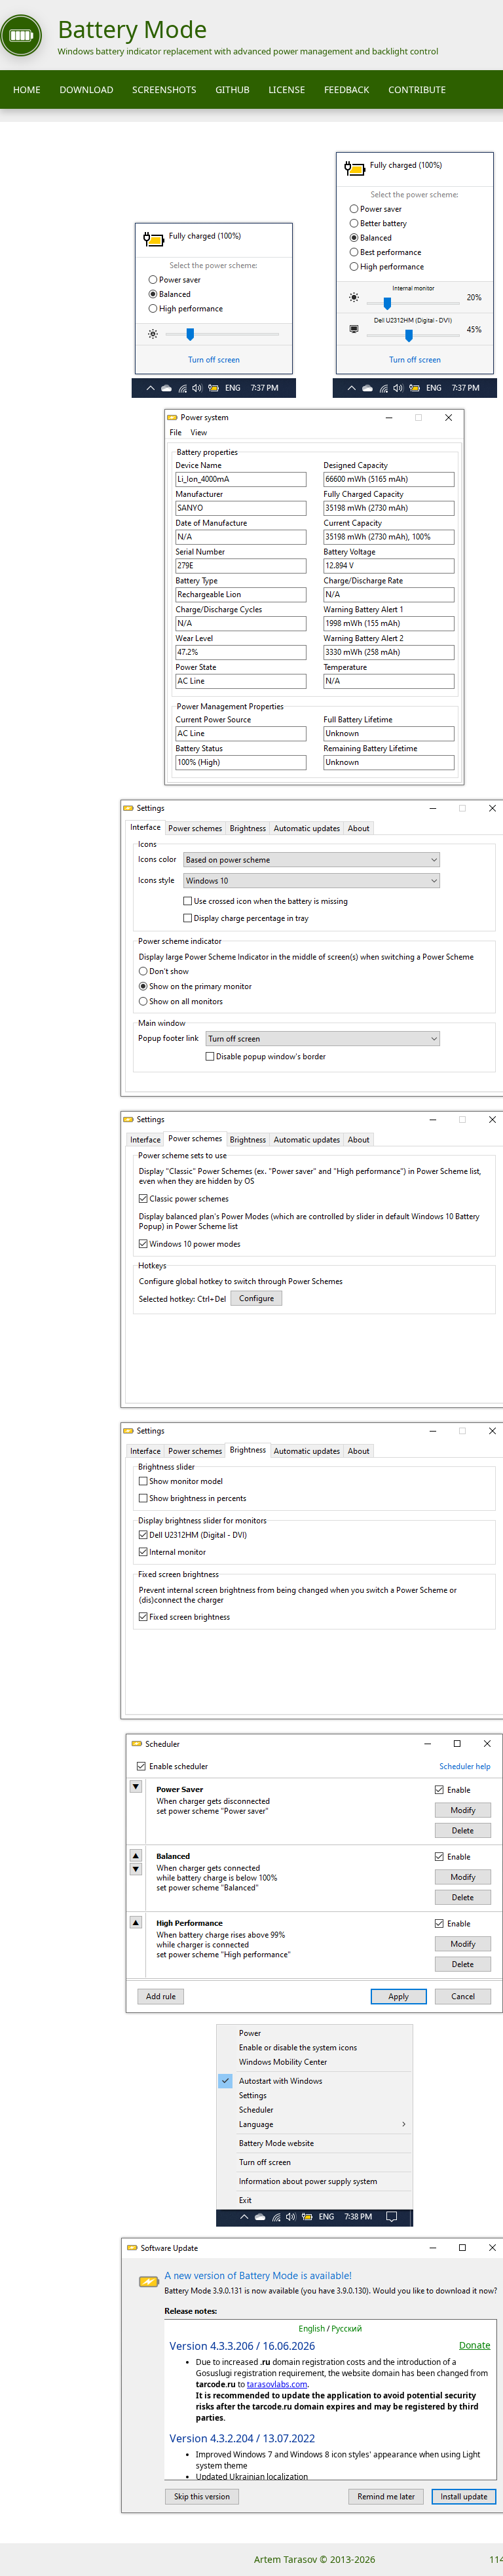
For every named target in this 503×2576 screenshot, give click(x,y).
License (287, 89)
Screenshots (164, 89)
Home (27, 89)
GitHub (233, 89)
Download (86, 89)
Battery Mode (132, 29)
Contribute (417, 89)
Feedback (347, 89)
